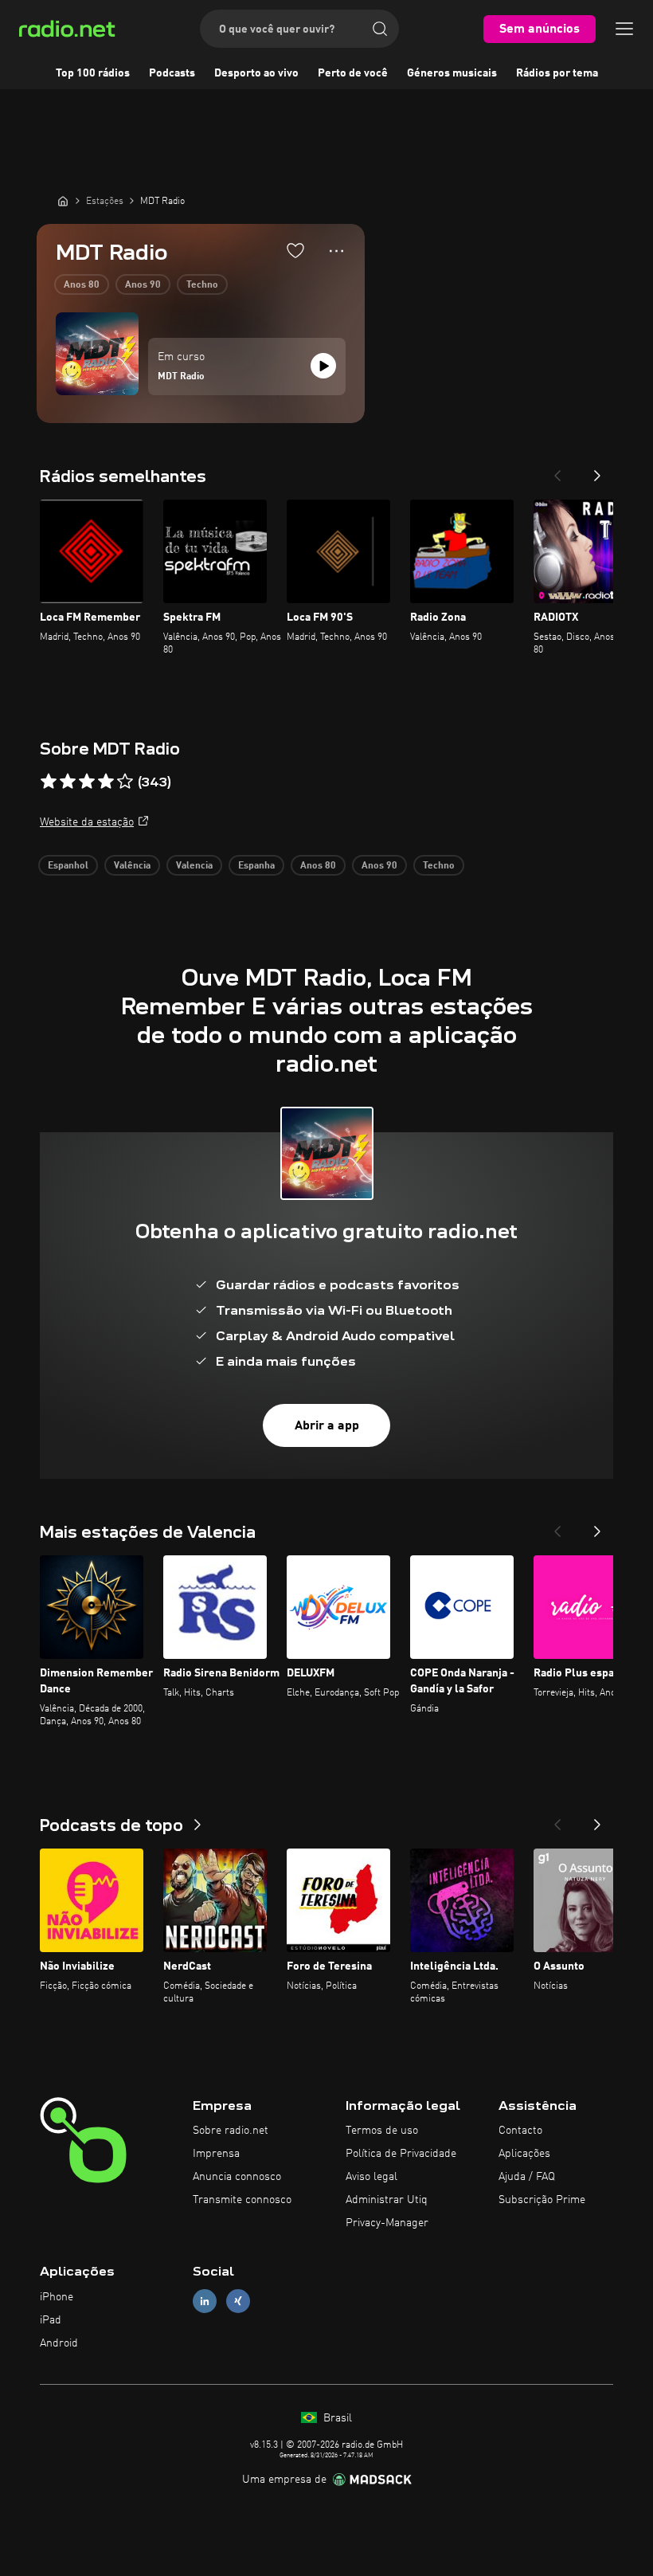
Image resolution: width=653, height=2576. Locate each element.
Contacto (520, 2131)
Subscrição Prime (542, 2200)
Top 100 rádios (93, 73)
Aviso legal (371, 2177)
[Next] (597, 471)
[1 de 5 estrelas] (49, 782)
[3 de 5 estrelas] (87, 782)
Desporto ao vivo (256, 73)
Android (59, 2343)
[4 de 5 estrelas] (106, 782)
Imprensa (216, 2154)
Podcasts (172, 73)
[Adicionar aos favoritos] (295, 250)
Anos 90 (143, 285)
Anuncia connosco (237, 2177)
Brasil (336, 2418)
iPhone (57, 2297)
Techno (202, 285)
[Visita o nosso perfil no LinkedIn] (205, 2302)
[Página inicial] (63, 201)
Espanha (256, 866)
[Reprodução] (323, 366)
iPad (51, 2320)
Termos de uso (382, 2131)
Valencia (194, 866)
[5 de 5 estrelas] (125, 782)
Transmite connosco (242, 2200)
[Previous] (557, 471)
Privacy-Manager (387, 2223)
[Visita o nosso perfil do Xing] (238, 2302)
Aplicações (524, 2154)
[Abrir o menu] (624, 29)
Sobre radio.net (231, 2131)
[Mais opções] (336, 251)
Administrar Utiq (387, 2200)
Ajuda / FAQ (527, 2177)
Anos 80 (82, 285)
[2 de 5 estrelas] (68, 782)
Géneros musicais (452, 73)
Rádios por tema (557, 73)
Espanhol (68, 866)
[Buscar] (380, 29)
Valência (132, 866)
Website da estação (87, 822)
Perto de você (353, 73)
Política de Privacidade (401, 2154)
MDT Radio (181, 377)
